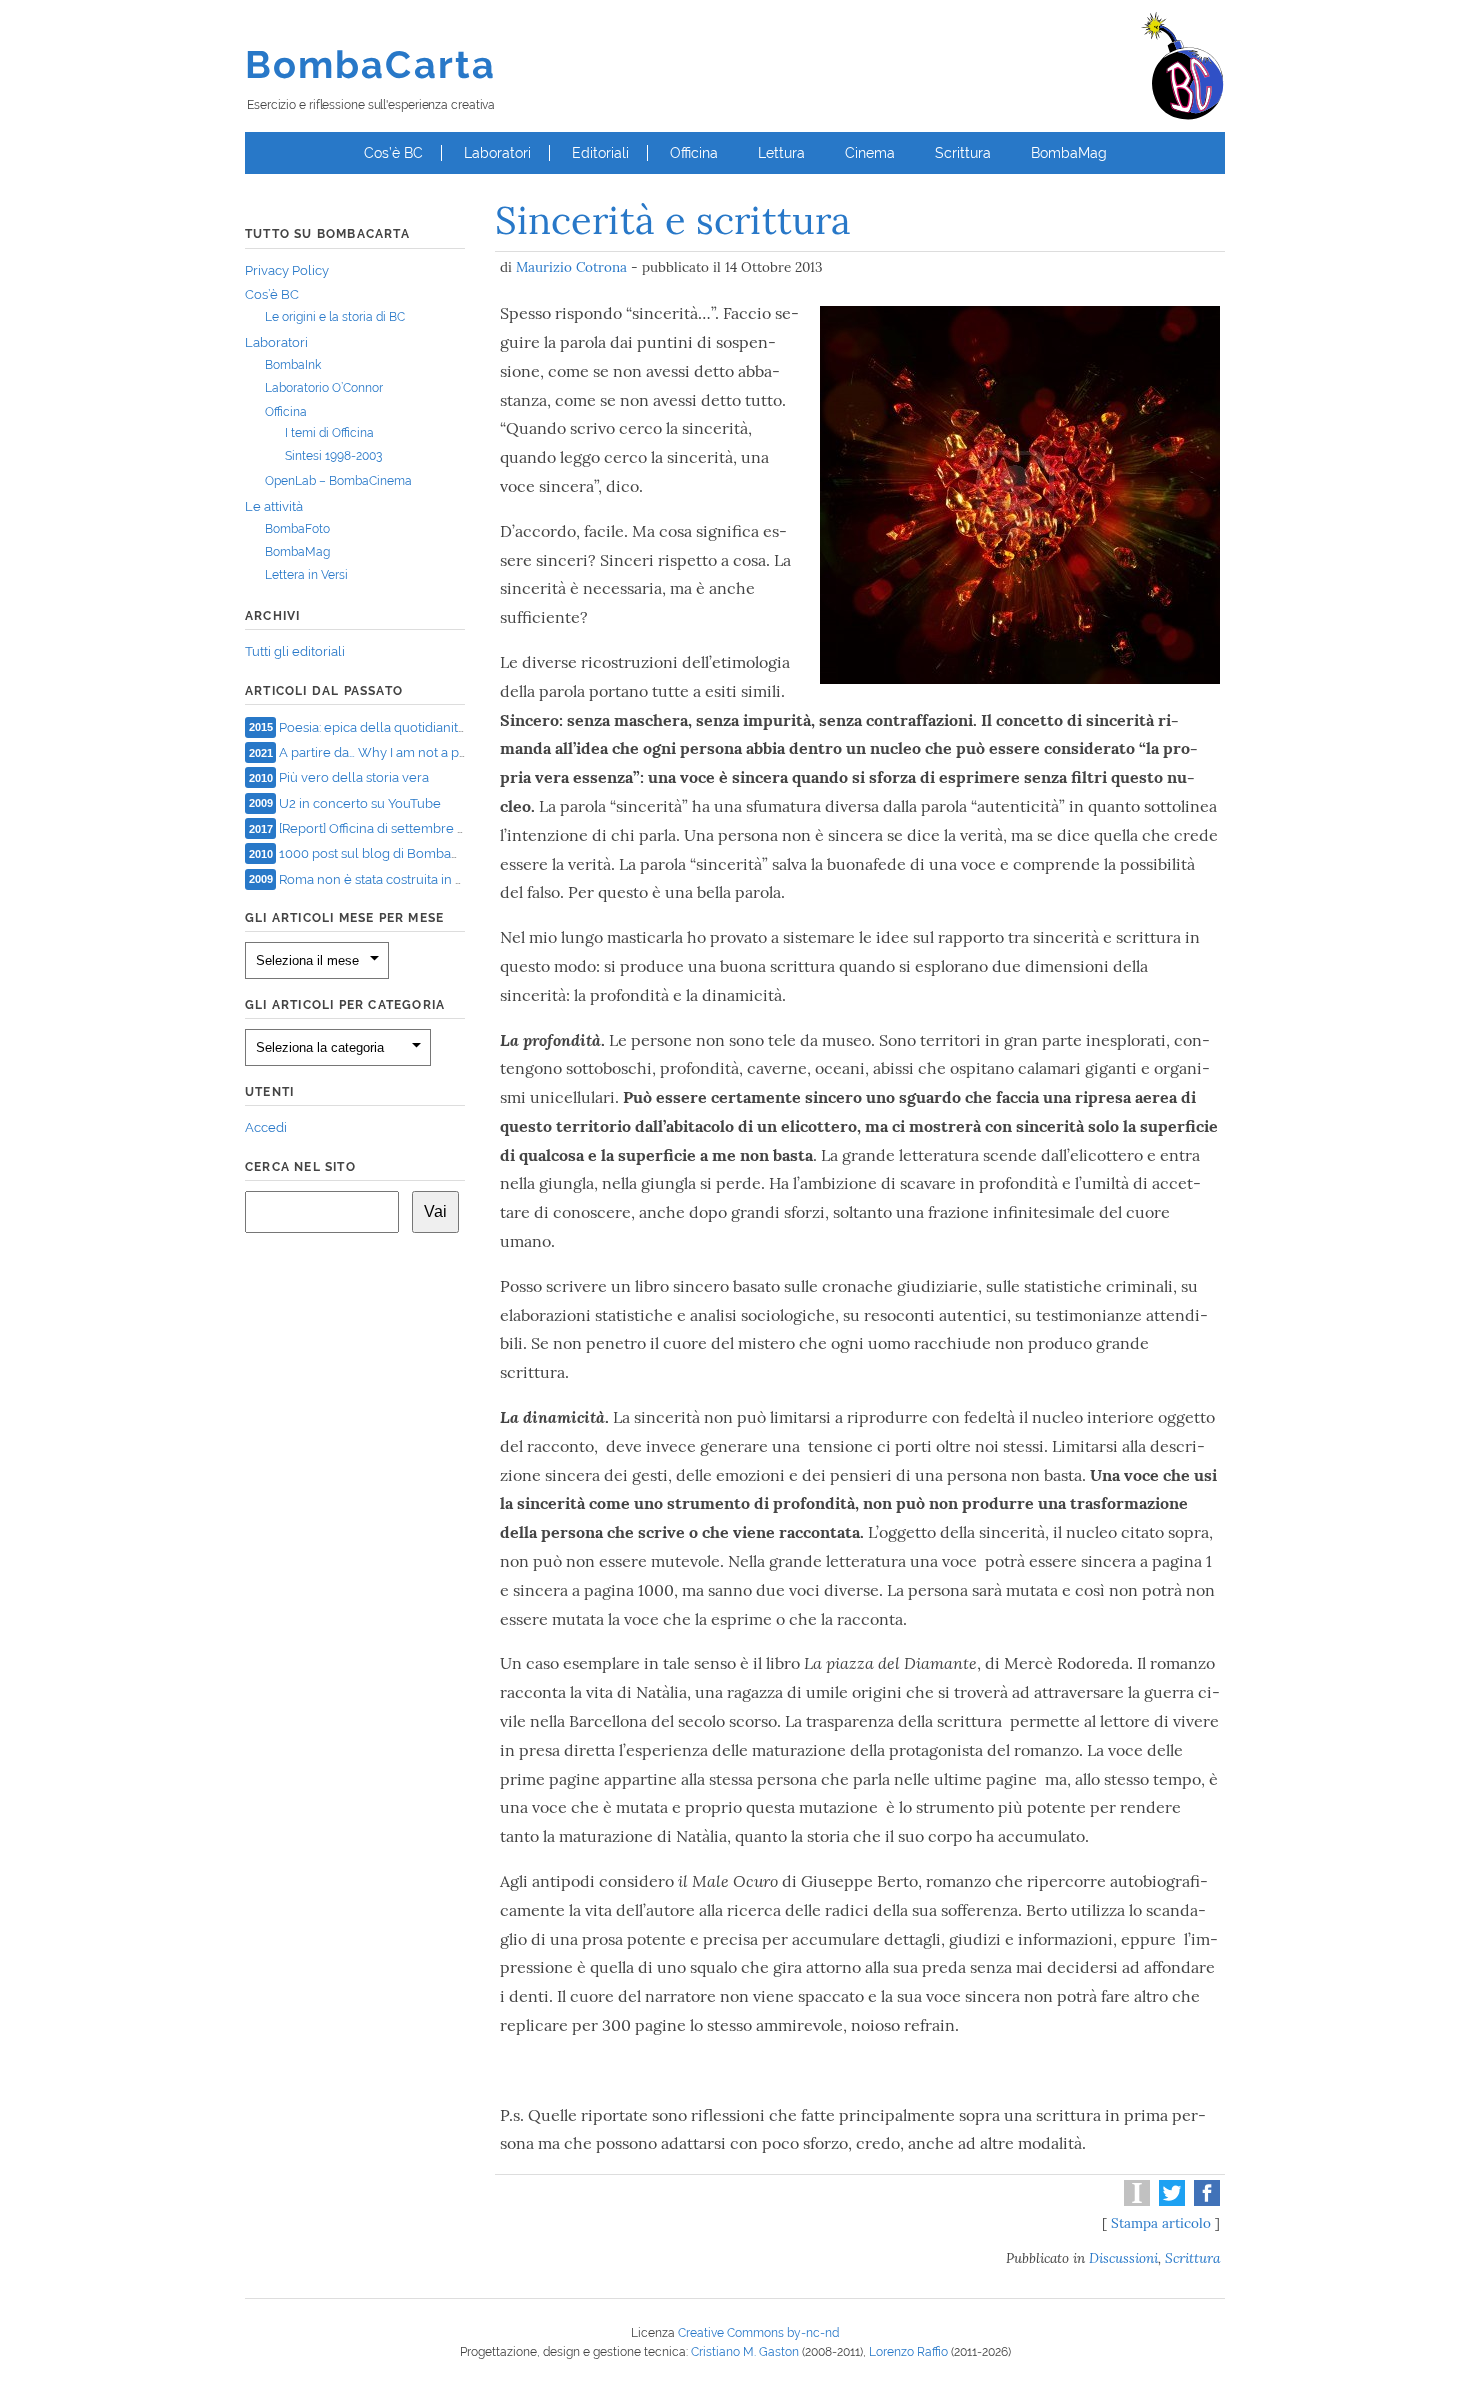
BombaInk (293, 365)
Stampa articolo (1161, 2223)
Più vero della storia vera (354, 777)
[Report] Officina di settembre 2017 (382, 828)
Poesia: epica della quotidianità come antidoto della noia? (452, 726)
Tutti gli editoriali (295, 651)
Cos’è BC (393, 153)
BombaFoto (297, 529)
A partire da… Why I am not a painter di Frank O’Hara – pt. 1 (452, 752)
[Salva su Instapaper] (1134, 2201)
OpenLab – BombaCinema (338, 481)
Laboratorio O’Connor (324, 388)
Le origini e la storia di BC (335, 317)
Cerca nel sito (300, 1167)
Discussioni (1123, 2258)
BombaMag (1069, 153)
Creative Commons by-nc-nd (758, 2333)
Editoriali (600, 153)
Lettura (781, 153)
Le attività (274, 506)
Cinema (870, 153)
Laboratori (497, 153)
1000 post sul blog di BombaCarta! (382, 853)
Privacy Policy (287, 270)
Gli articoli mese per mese (344, 918)
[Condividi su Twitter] (1169, 2201)
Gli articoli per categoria (345, 1005)
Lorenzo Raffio (908, 2352)
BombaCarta (370, 64)
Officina (694, 153)
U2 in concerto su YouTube (360, 802)
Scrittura (963, 153)
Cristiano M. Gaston (745, 2352)
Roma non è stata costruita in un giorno (396, 878)
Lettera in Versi (306, 575)
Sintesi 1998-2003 (333, 456)
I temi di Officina (329, 433)
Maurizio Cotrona (571, 267)
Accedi (266, 1127)
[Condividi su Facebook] (1204, 2201)
